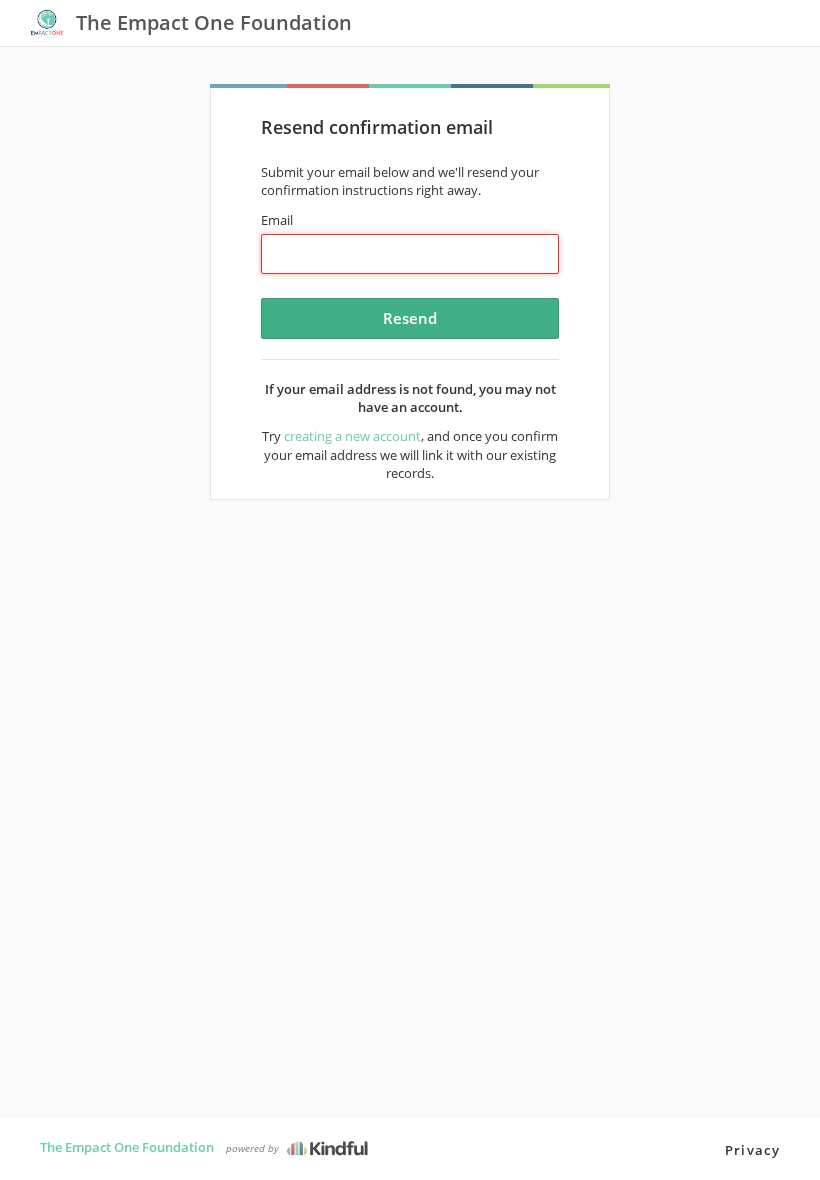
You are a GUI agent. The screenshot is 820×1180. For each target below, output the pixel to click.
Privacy (752, 1150)
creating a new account (352, 436)
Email (277, 220)
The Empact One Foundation (127, 1147)
